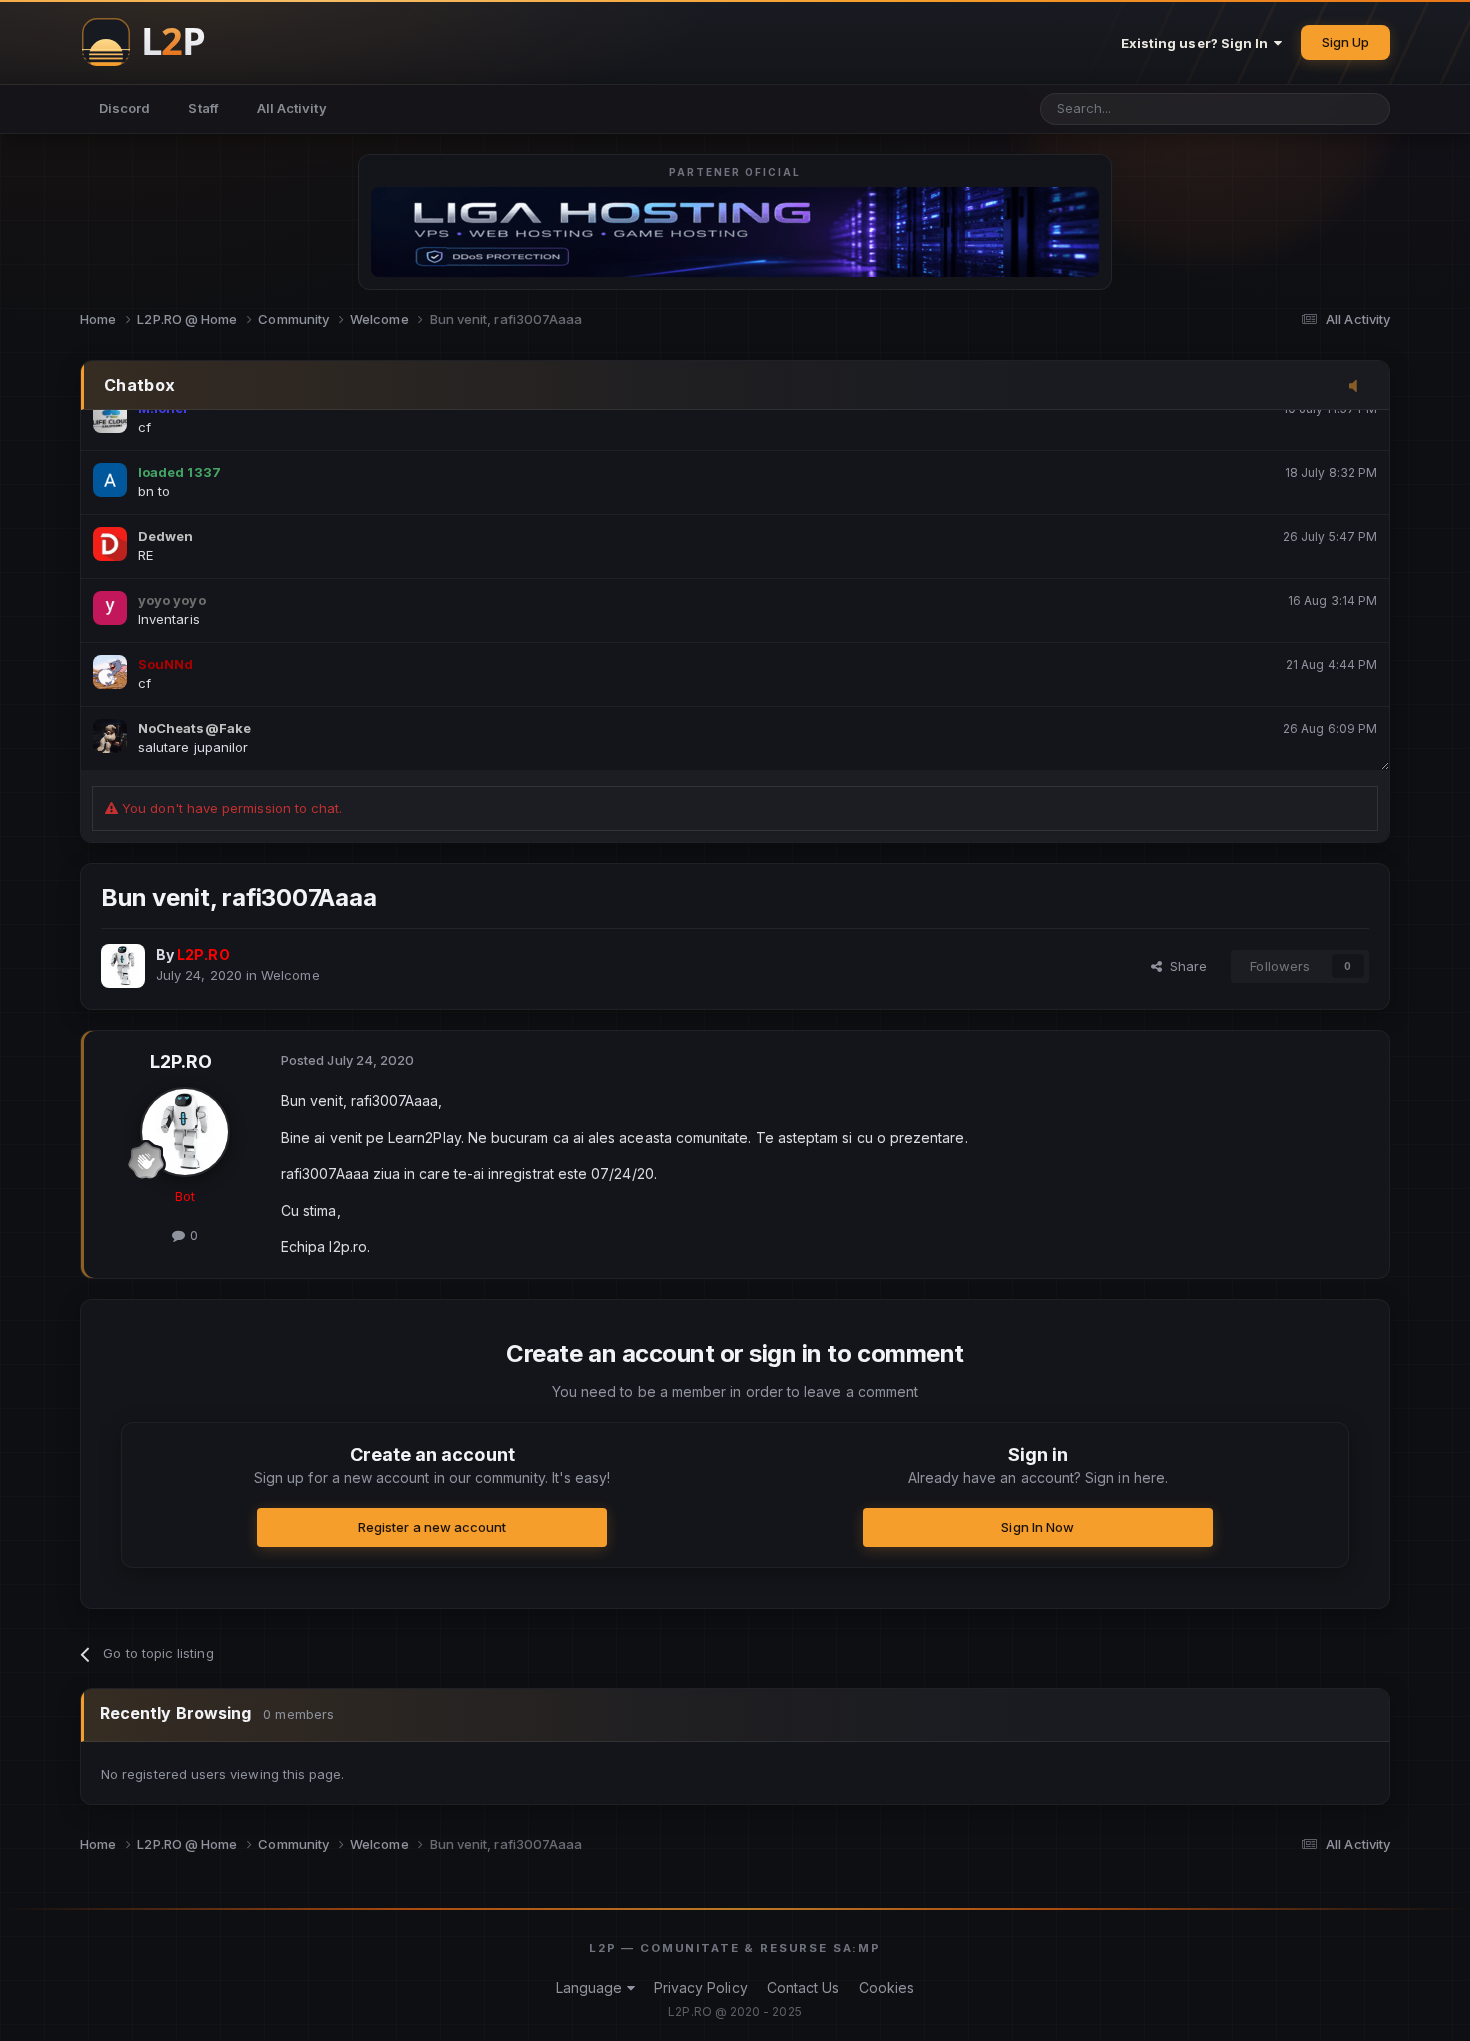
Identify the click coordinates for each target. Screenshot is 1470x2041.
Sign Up (1345, 42)
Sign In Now (1037, 1527)
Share (1184, 966)
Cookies (886, 1987)
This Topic (1286, 108)
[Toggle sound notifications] (1359, 387)
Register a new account (432, 1527)
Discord (124, 108)
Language (591, 1987)
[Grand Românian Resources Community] (155, 42)
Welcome (290, 975)
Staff (203, 108)
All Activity (292, 108)
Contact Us (803, 1987)
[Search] (1367, 109)
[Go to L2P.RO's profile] (123, 966)
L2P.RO (181, 1061)
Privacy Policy (701, 1987)
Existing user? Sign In (1198, 43)
